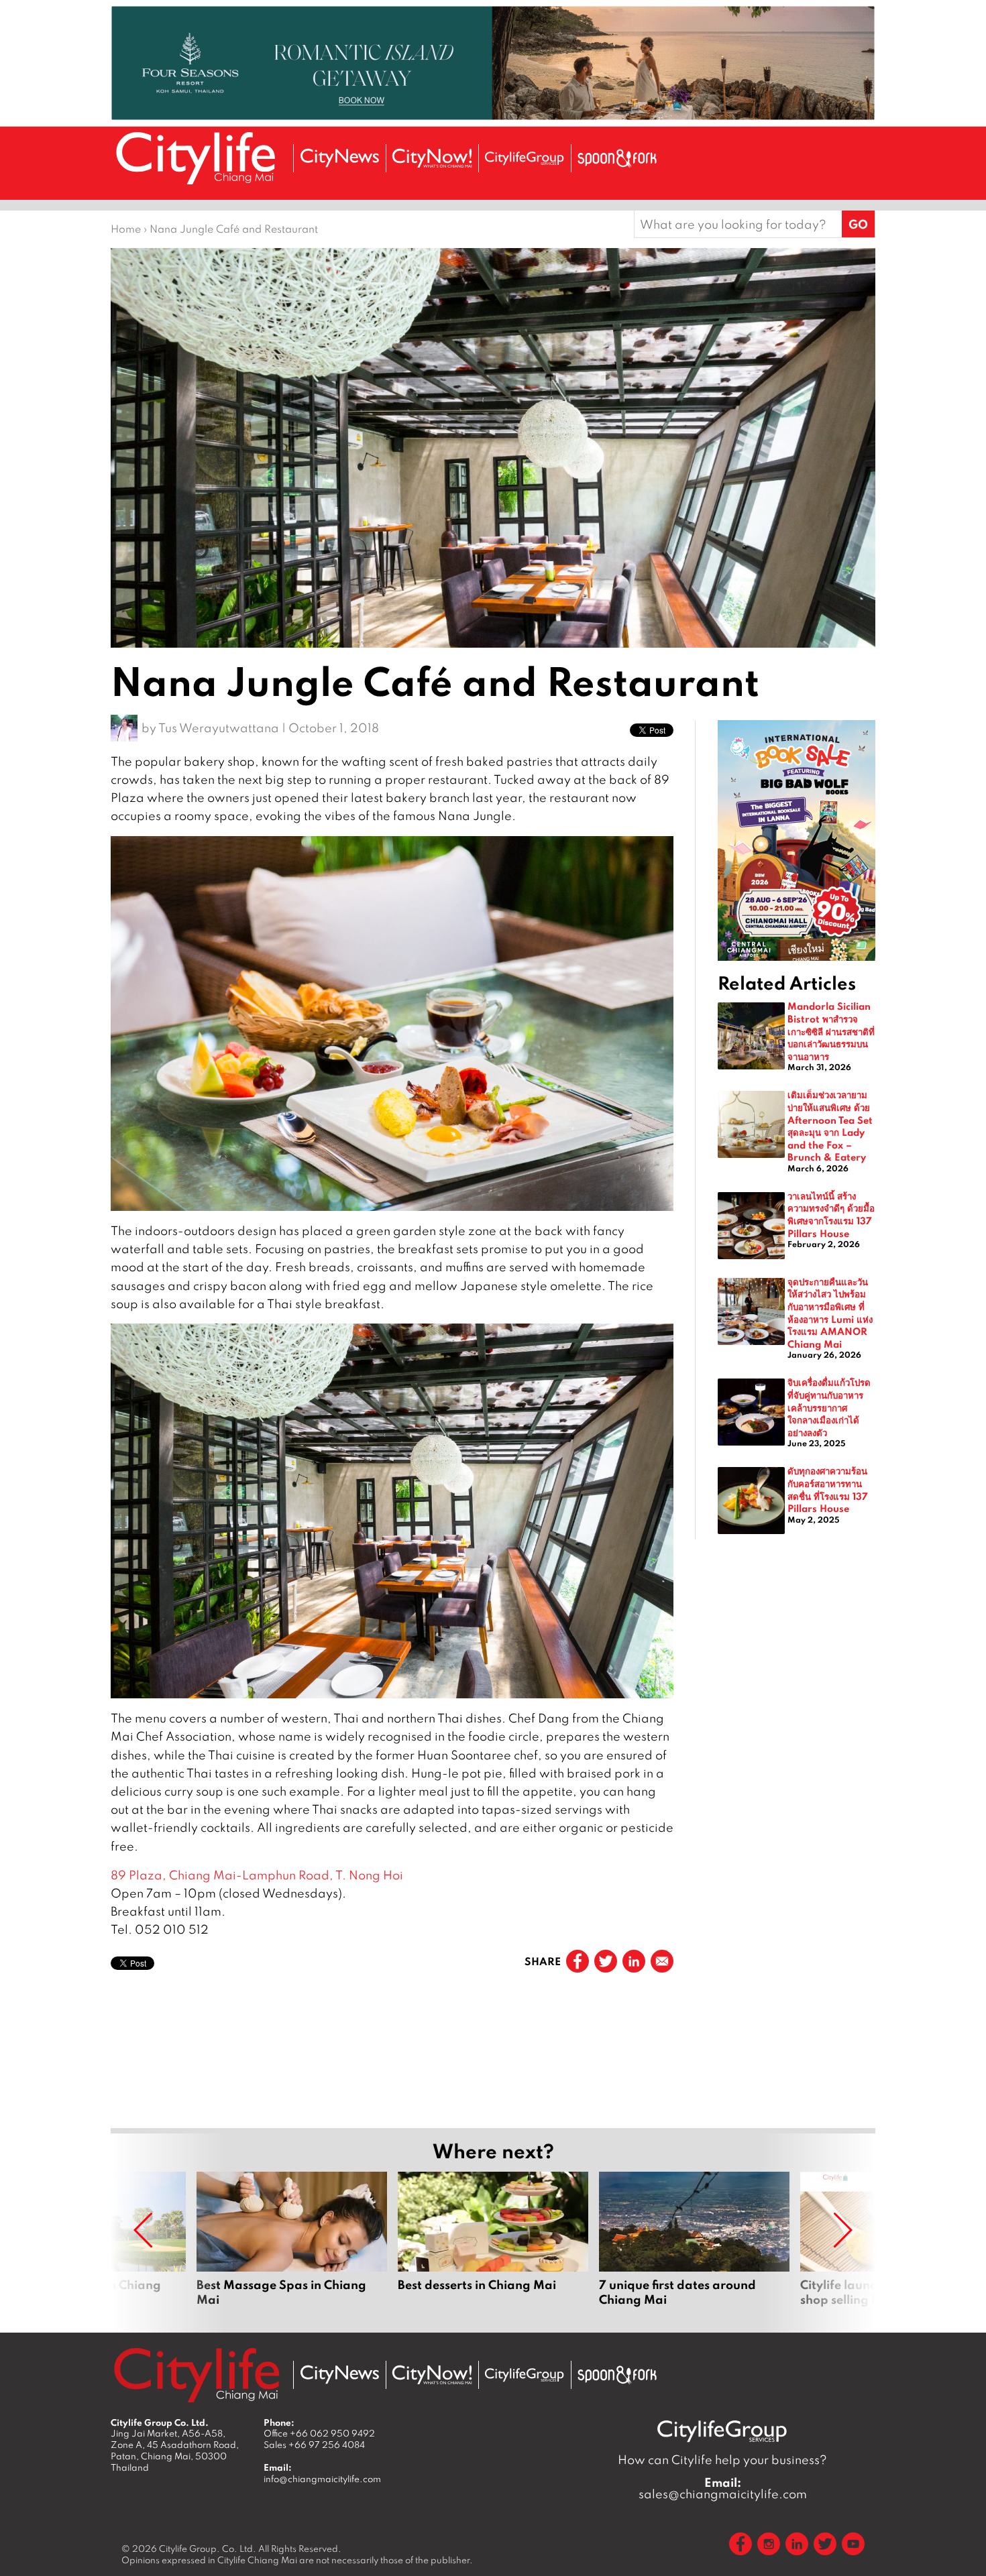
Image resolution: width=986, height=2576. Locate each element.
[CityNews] (339, 158)
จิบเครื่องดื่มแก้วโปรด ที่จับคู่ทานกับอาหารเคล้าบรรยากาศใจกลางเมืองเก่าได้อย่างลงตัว (829, 1407)
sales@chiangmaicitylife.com (723, 2488)
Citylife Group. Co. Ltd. (208, 2549)
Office (319, 2433)
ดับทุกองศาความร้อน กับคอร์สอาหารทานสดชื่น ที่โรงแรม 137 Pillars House (828, 1489)
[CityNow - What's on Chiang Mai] (432, 2375)
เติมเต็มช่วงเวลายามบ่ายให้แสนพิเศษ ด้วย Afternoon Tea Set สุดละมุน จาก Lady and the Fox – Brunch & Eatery (830, 1125)
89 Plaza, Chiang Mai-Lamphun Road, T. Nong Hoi (257, 1875)
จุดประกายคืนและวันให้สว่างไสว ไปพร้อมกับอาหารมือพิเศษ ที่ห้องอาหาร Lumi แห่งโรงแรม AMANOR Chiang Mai (830, 1312)
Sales (314, 2445)
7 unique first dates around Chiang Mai (694, 2247)
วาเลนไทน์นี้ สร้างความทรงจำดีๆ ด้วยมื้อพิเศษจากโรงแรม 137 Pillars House (831, 1214)
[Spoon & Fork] (617, 158)
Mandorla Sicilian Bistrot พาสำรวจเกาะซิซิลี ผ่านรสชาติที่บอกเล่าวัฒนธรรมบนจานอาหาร (831, 1031)
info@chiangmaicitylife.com (322, 2479)
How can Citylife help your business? (722, 2460)
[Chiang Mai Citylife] (197, 158)
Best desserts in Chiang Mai (493, 2247)
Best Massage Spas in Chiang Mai (292, 2247)
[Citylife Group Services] (525, 158)
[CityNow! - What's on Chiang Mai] (432, 158)
